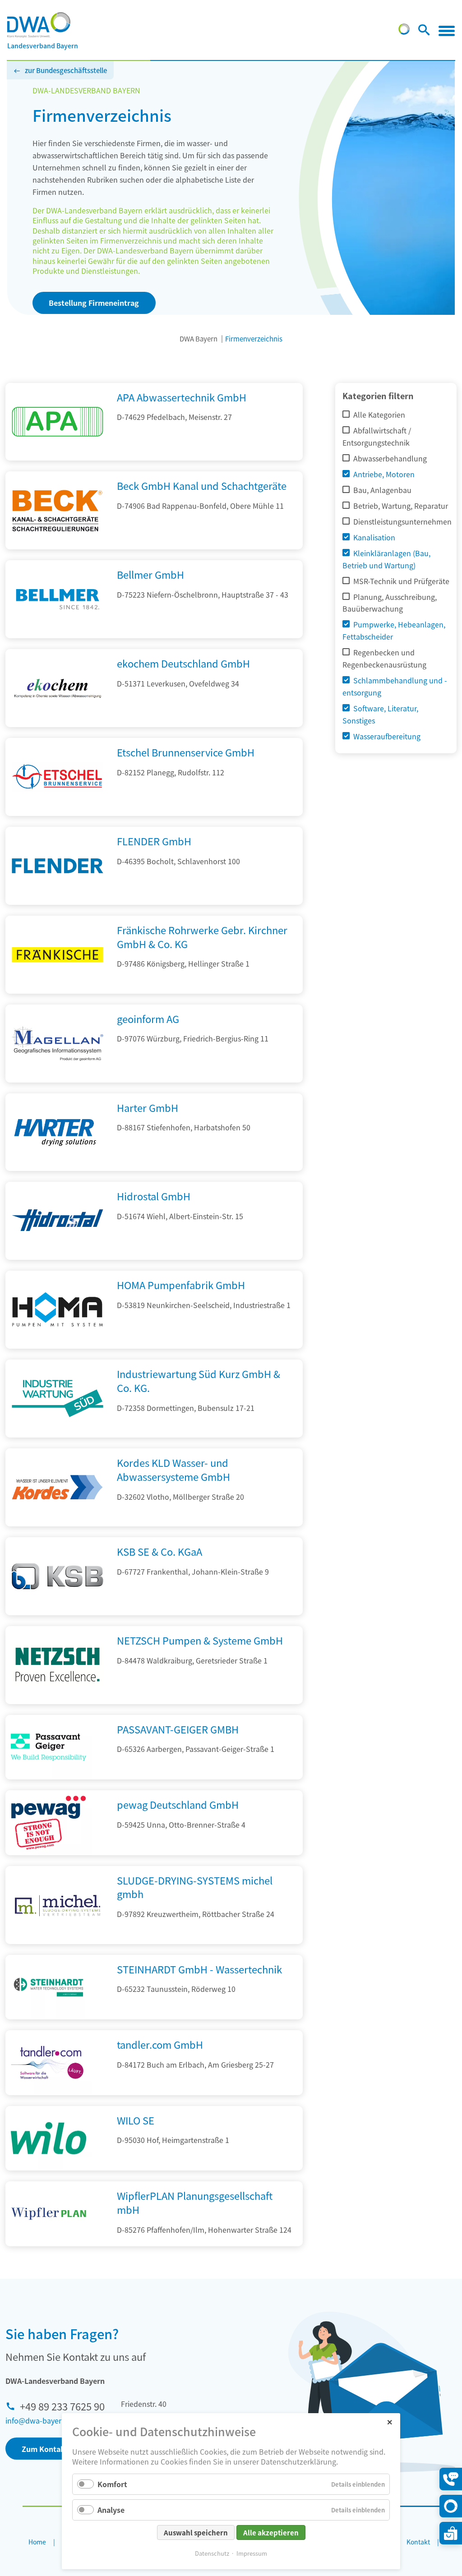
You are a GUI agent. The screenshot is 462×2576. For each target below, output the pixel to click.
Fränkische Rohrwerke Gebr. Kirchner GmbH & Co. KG (202, 937)
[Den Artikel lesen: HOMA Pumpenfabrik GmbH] (58, 1346)
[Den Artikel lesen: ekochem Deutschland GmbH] (58, 724)
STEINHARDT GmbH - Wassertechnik (199, 1969)
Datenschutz (212, 2553)
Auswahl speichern (196, 2532)
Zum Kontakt (45, 2449)
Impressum (252, 2553)
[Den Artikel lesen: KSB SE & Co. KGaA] (58, 1612)
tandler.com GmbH (160, 2044)
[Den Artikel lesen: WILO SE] (49, 2138)
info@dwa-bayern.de (41, 2420)
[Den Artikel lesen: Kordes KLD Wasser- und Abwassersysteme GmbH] (58, 1523)
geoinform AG (148, 1018)
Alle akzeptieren (271, 2532)
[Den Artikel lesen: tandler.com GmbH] (49, 2063)
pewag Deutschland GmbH (178, 1804)
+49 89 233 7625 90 (62, 2406)
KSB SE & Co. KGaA (159, 1551)
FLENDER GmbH (154, 841)
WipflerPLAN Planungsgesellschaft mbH (195, 2202)
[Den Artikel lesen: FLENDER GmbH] (58, 902)
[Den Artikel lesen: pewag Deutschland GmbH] (49, 1823)
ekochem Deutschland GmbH (183, 663)
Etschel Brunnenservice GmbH (186, 752)
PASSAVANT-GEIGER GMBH (178, 1729)
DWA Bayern (199, 339)
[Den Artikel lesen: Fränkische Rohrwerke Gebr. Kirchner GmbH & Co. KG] (58, 991)
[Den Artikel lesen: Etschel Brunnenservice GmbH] (58, 813)
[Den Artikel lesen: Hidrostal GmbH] (58, 1257)
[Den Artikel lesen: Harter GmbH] (58, 1168)
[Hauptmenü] (447, 31)
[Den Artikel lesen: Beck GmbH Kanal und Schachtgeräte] (58, 546)
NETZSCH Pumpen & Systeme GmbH (200, 1640)
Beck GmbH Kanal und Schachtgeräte (202, 485)
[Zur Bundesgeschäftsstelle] (404, 32)
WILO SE (136, 2120)
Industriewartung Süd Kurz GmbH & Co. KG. (199, 1380)
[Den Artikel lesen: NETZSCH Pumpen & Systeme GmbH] (58, 1701)
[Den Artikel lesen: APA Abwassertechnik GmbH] (58, 457)
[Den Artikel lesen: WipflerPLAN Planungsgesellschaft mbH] (49, 2214)
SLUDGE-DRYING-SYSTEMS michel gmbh (195, 1887)
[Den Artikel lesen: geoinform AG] (58, 1079)
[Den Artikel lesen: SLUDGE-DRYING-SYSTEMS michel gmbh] (58, 1941)
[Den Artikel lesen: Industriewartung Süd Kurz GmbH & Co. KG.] (58, 1434)
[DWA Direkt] (451, 2506)
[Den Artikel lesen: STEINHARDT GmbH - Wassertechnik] (49, 1987)
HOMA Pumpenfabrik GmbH (181, 1285)
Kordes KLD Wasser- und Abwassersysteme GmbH (173, 1469)
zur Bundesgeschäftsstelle (66, 70)
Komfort (112, 2484)
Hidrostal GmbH (154, 1196)
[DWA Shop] (451, 2533)
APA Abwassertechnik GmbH (182, 397)
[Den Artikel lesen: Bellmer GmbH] (58, 635)
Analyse (111, 2510)
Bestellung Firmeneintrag (94, 303)
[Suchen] (424, 32)
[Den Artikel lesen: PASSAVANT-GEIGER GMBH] (49, 1747)
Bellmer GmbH (150, 574)
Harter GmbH (148, 1107)
